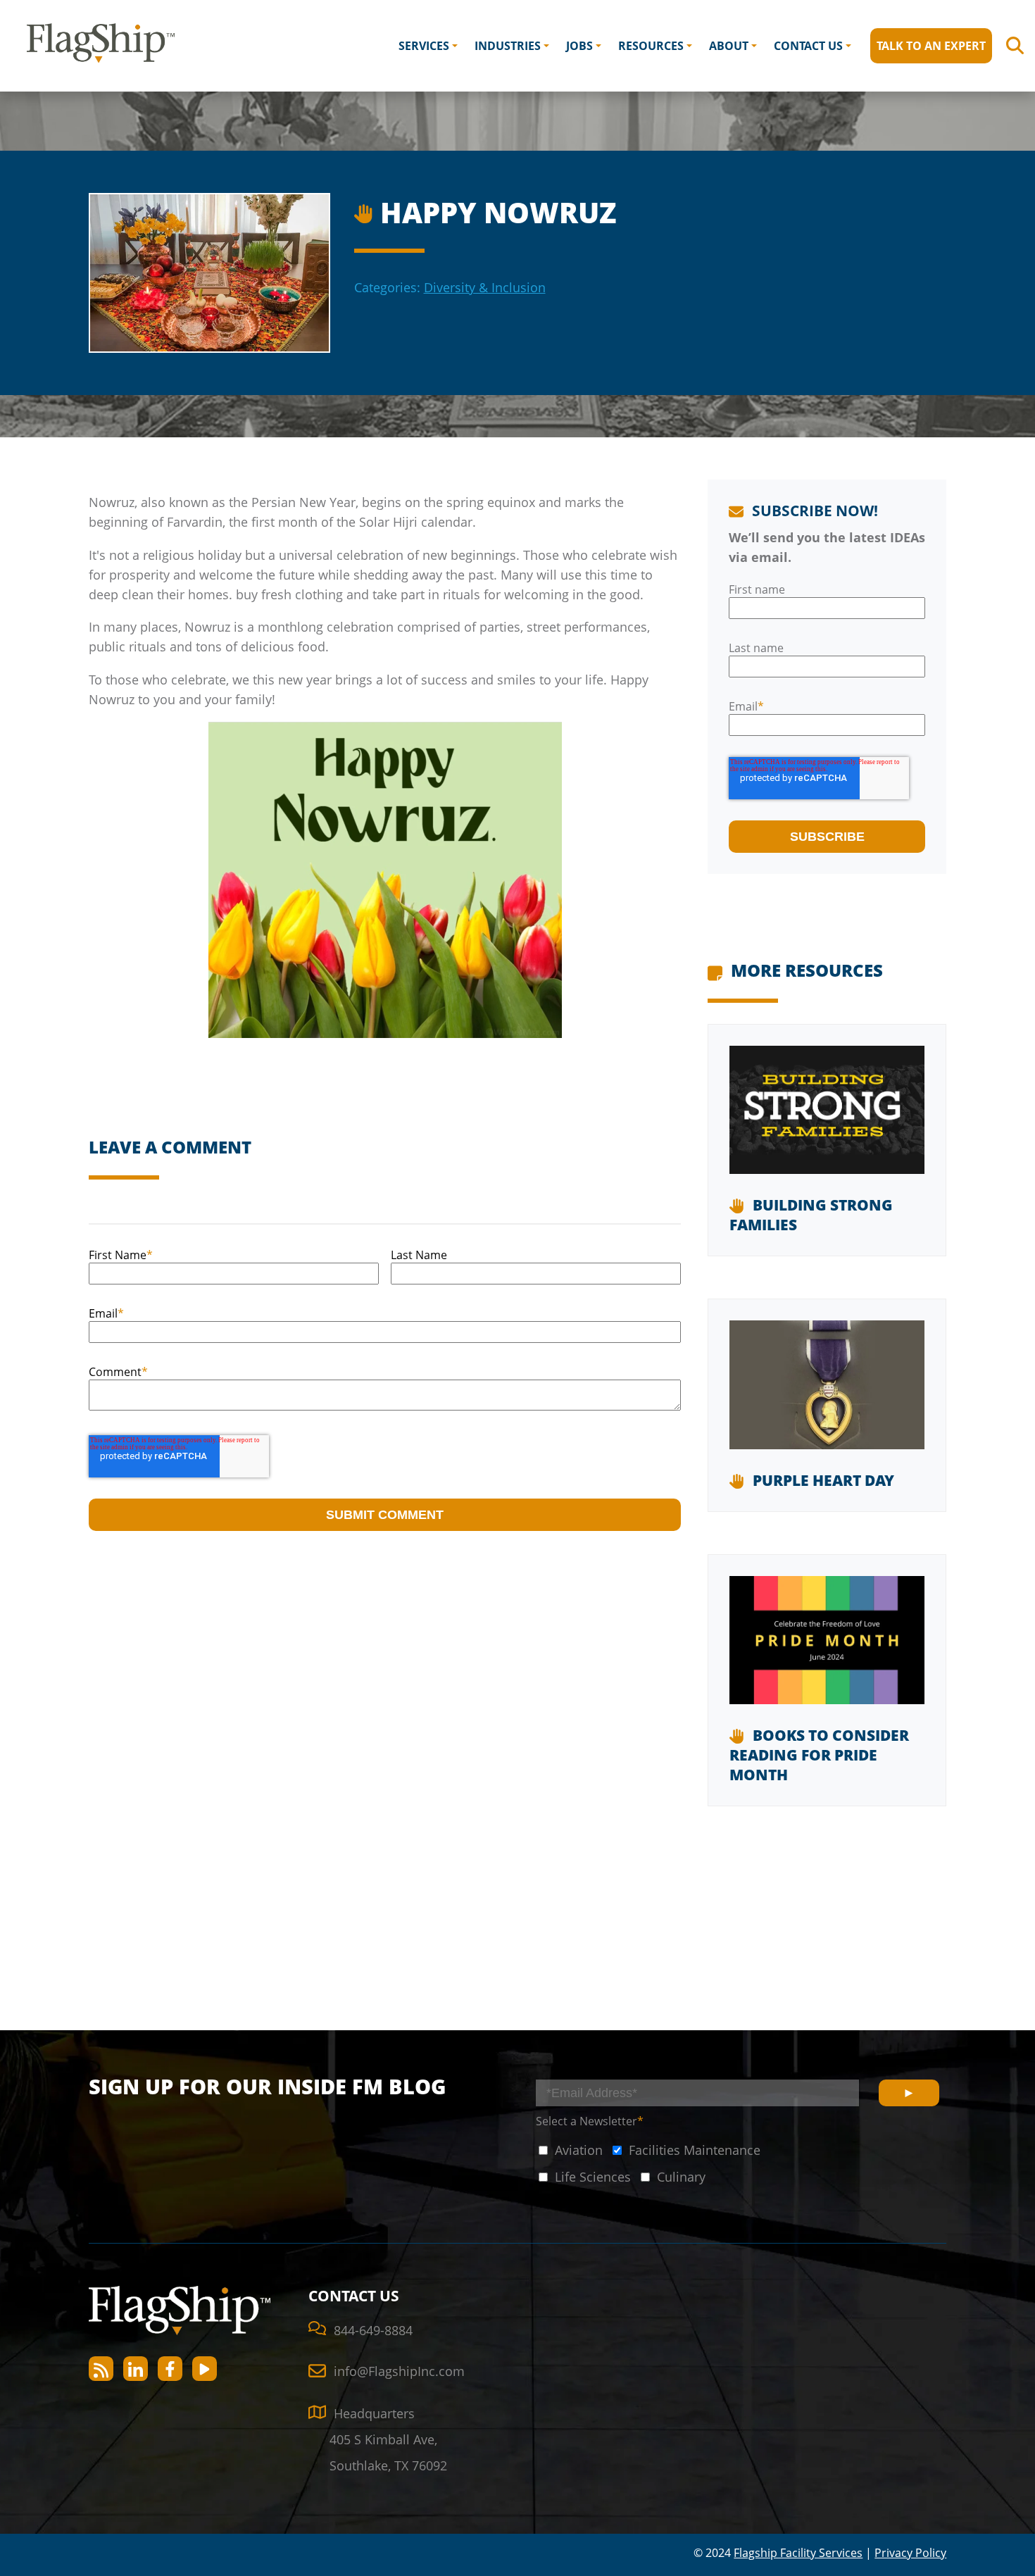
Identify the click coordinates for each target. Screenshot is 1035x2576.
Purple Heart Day (823, 1480)
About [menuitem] (729, 46)
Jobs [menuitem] (579, 46)
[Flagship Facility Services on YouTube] (205, 2369)
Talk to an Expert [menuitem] (931, 46)
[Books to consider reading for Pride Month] (827, 1651)
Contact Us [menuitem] (808, 46)
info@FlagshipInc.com (399, 2371)
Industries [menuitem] (508, 46)
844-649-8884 (373, 2330)
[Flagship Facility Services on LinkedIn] (136, 2369)
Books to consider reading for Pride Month (819, 1755)
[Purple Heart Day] (827, 1395)
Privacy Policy (910, 2553)
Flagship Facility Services (798, 2553)
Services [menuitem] (424, 46)
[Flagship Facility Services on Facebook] (170, 2369)
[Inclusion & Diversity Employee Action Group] (366, 210)
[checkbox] (569, 2150)
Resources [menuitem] (651, 46)
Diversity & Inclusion (485, 287)
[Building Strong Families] (827, 1121)
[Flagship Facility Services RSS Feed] (101, 2369)
